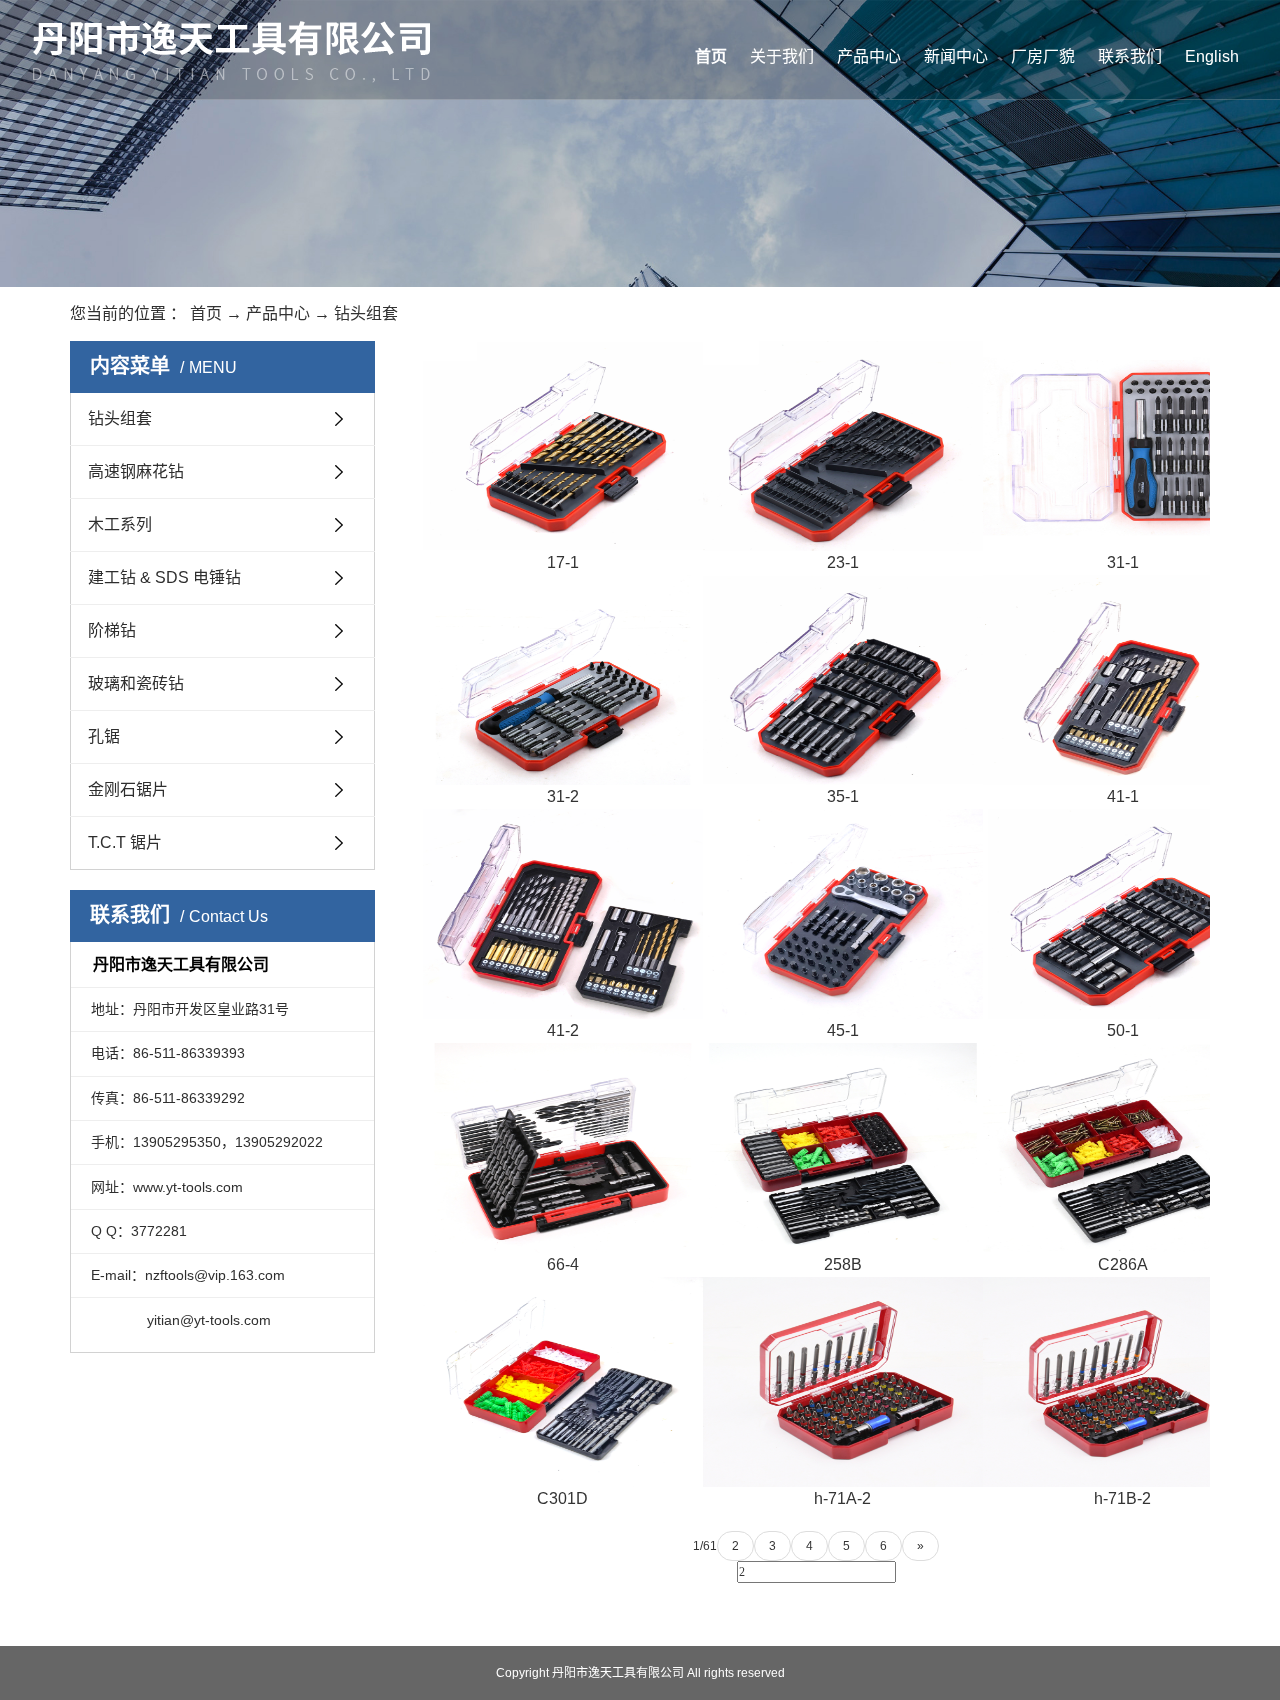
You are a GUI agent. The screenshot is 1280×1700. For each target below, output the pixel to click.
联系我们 (1130, 56)
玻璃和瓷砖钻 (136, 683)
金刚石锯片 (128, 789)
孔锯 (104, 736)
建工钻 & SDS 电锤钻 (164, 577)
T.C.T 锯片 (125, 842)
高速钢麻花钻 (136, 471)
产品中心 (869, 56)
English (1212, 56)
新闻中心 (956, 56)
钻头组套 (366, 313)
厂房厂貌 (1043, 56)
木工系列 (120, 524)
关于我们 (782, 56)
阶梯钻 (112, 630)
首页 (711, 56)
